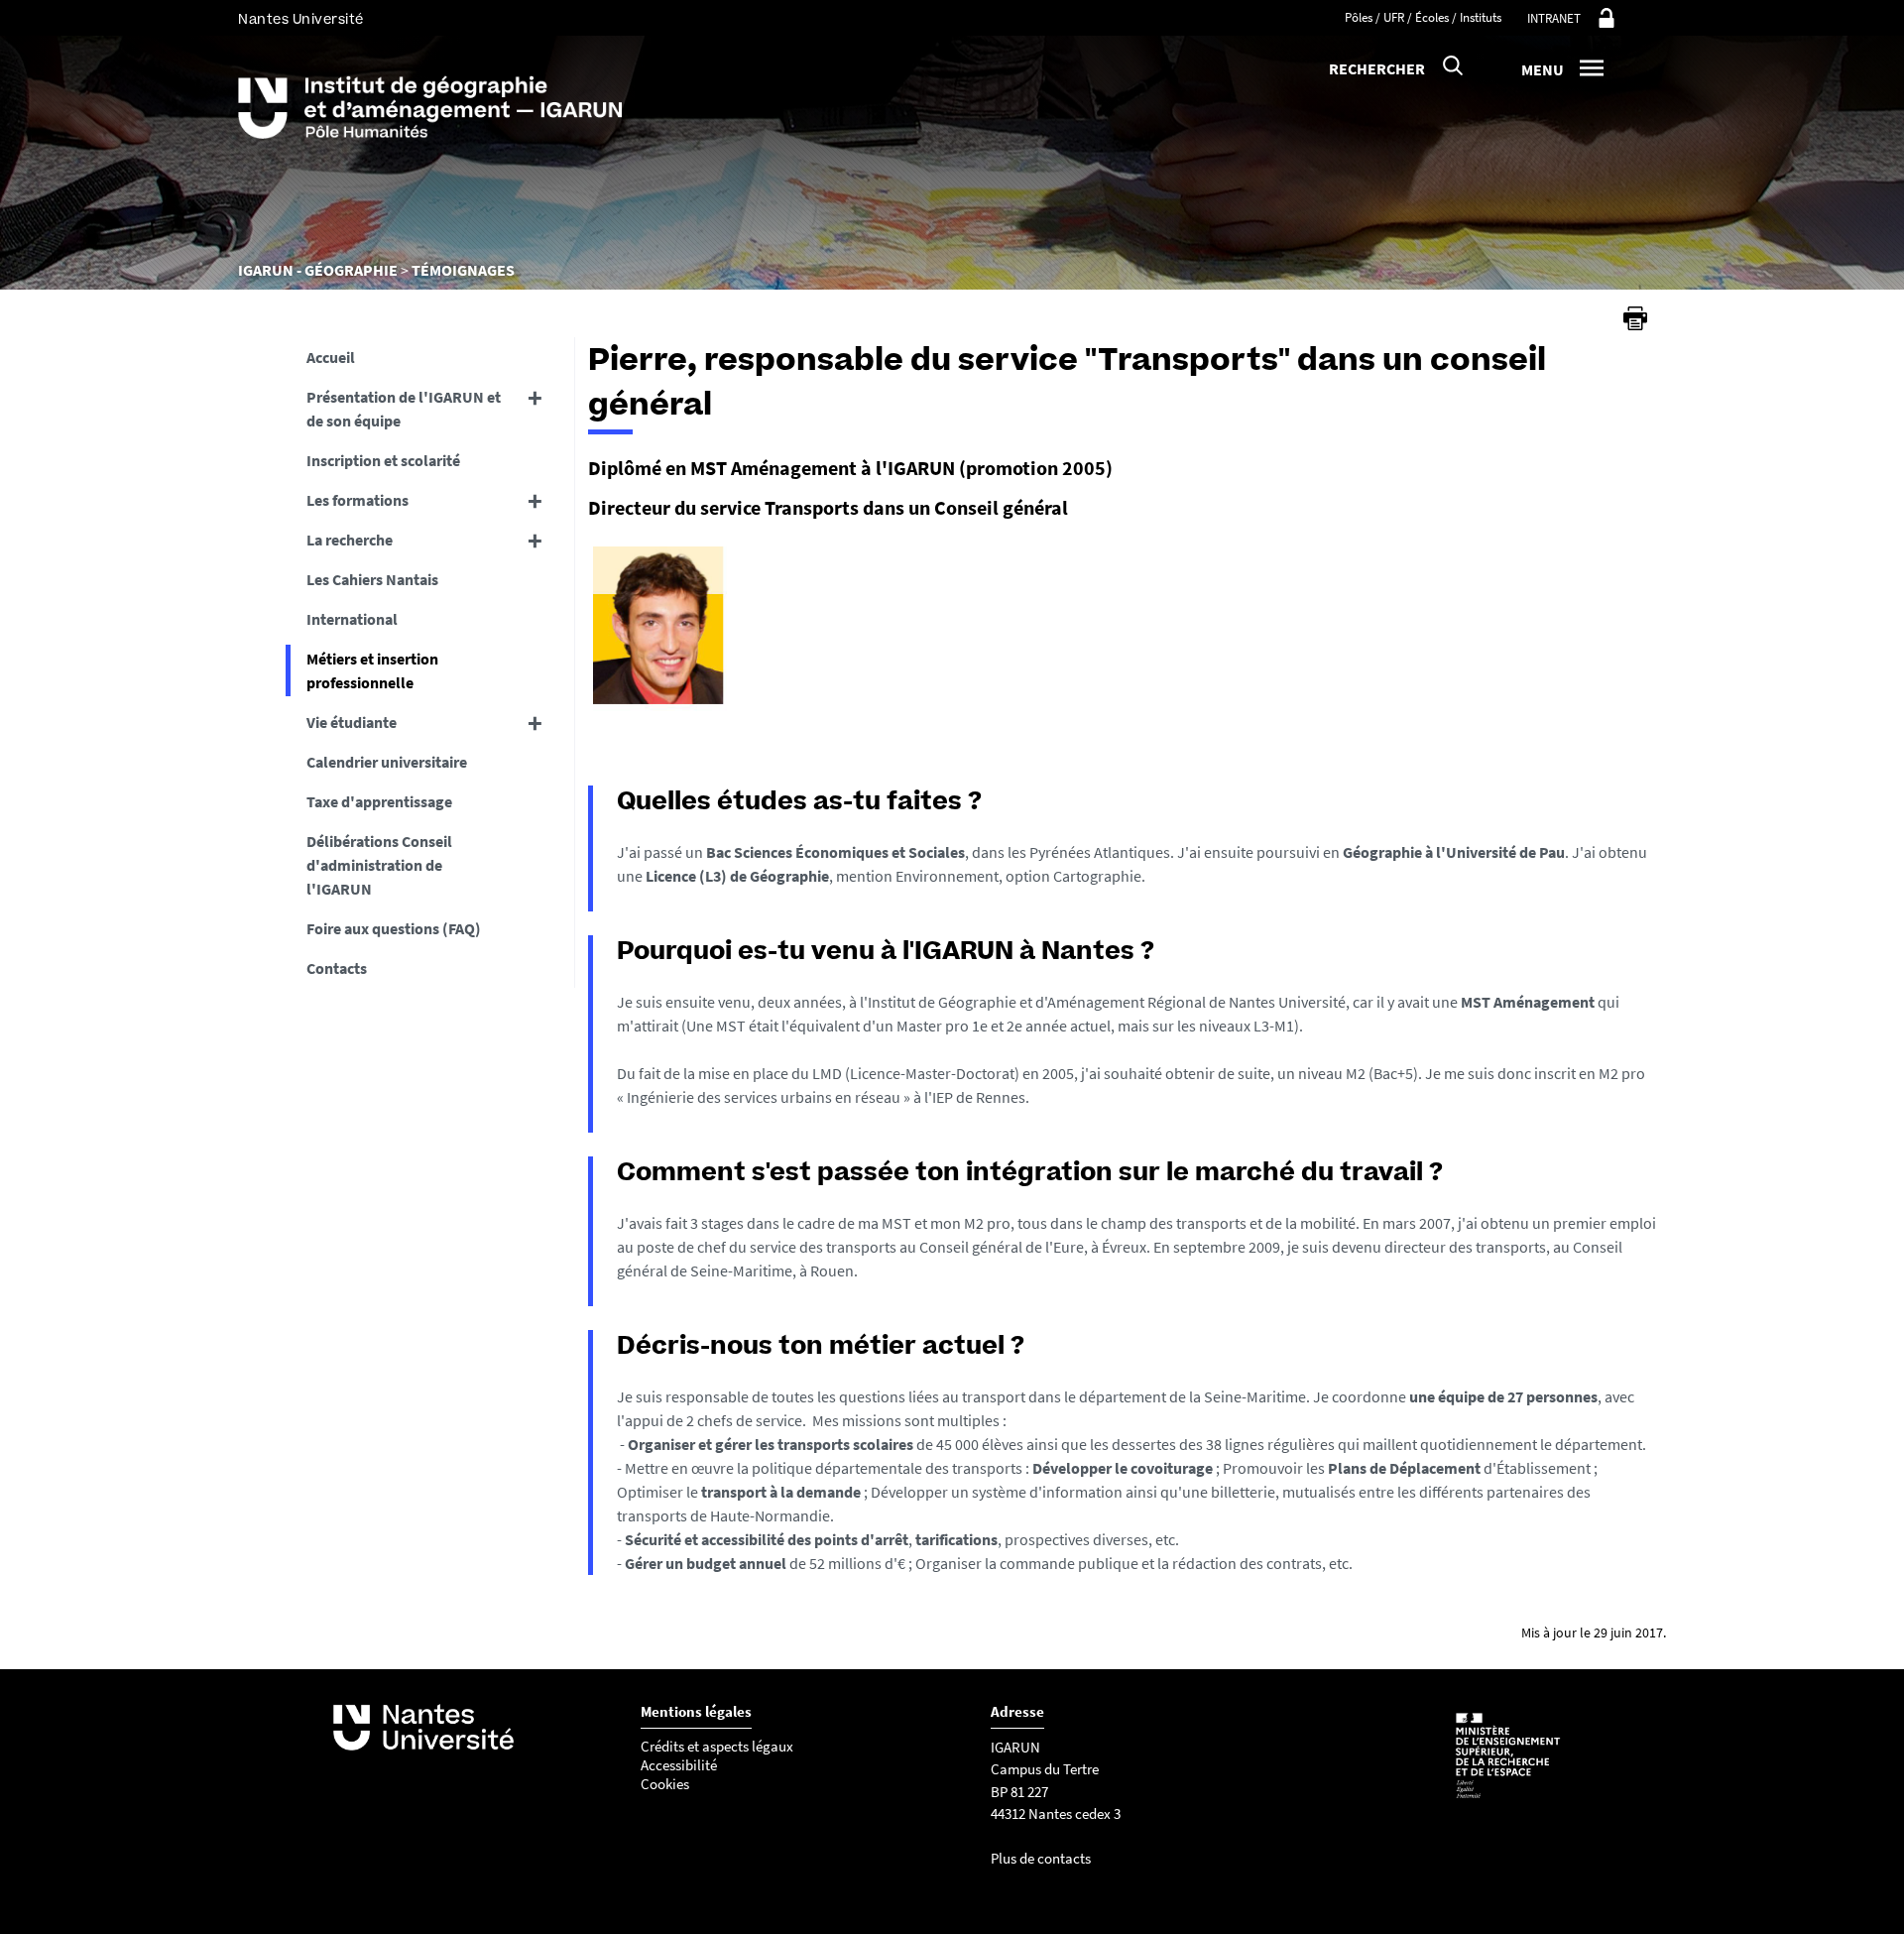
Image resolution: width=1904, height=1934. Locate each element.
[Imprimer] (1635, 318)
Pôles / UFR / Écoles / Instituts (1423, 17)
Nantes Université (301, 19)
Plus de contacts (1041, 1858)
